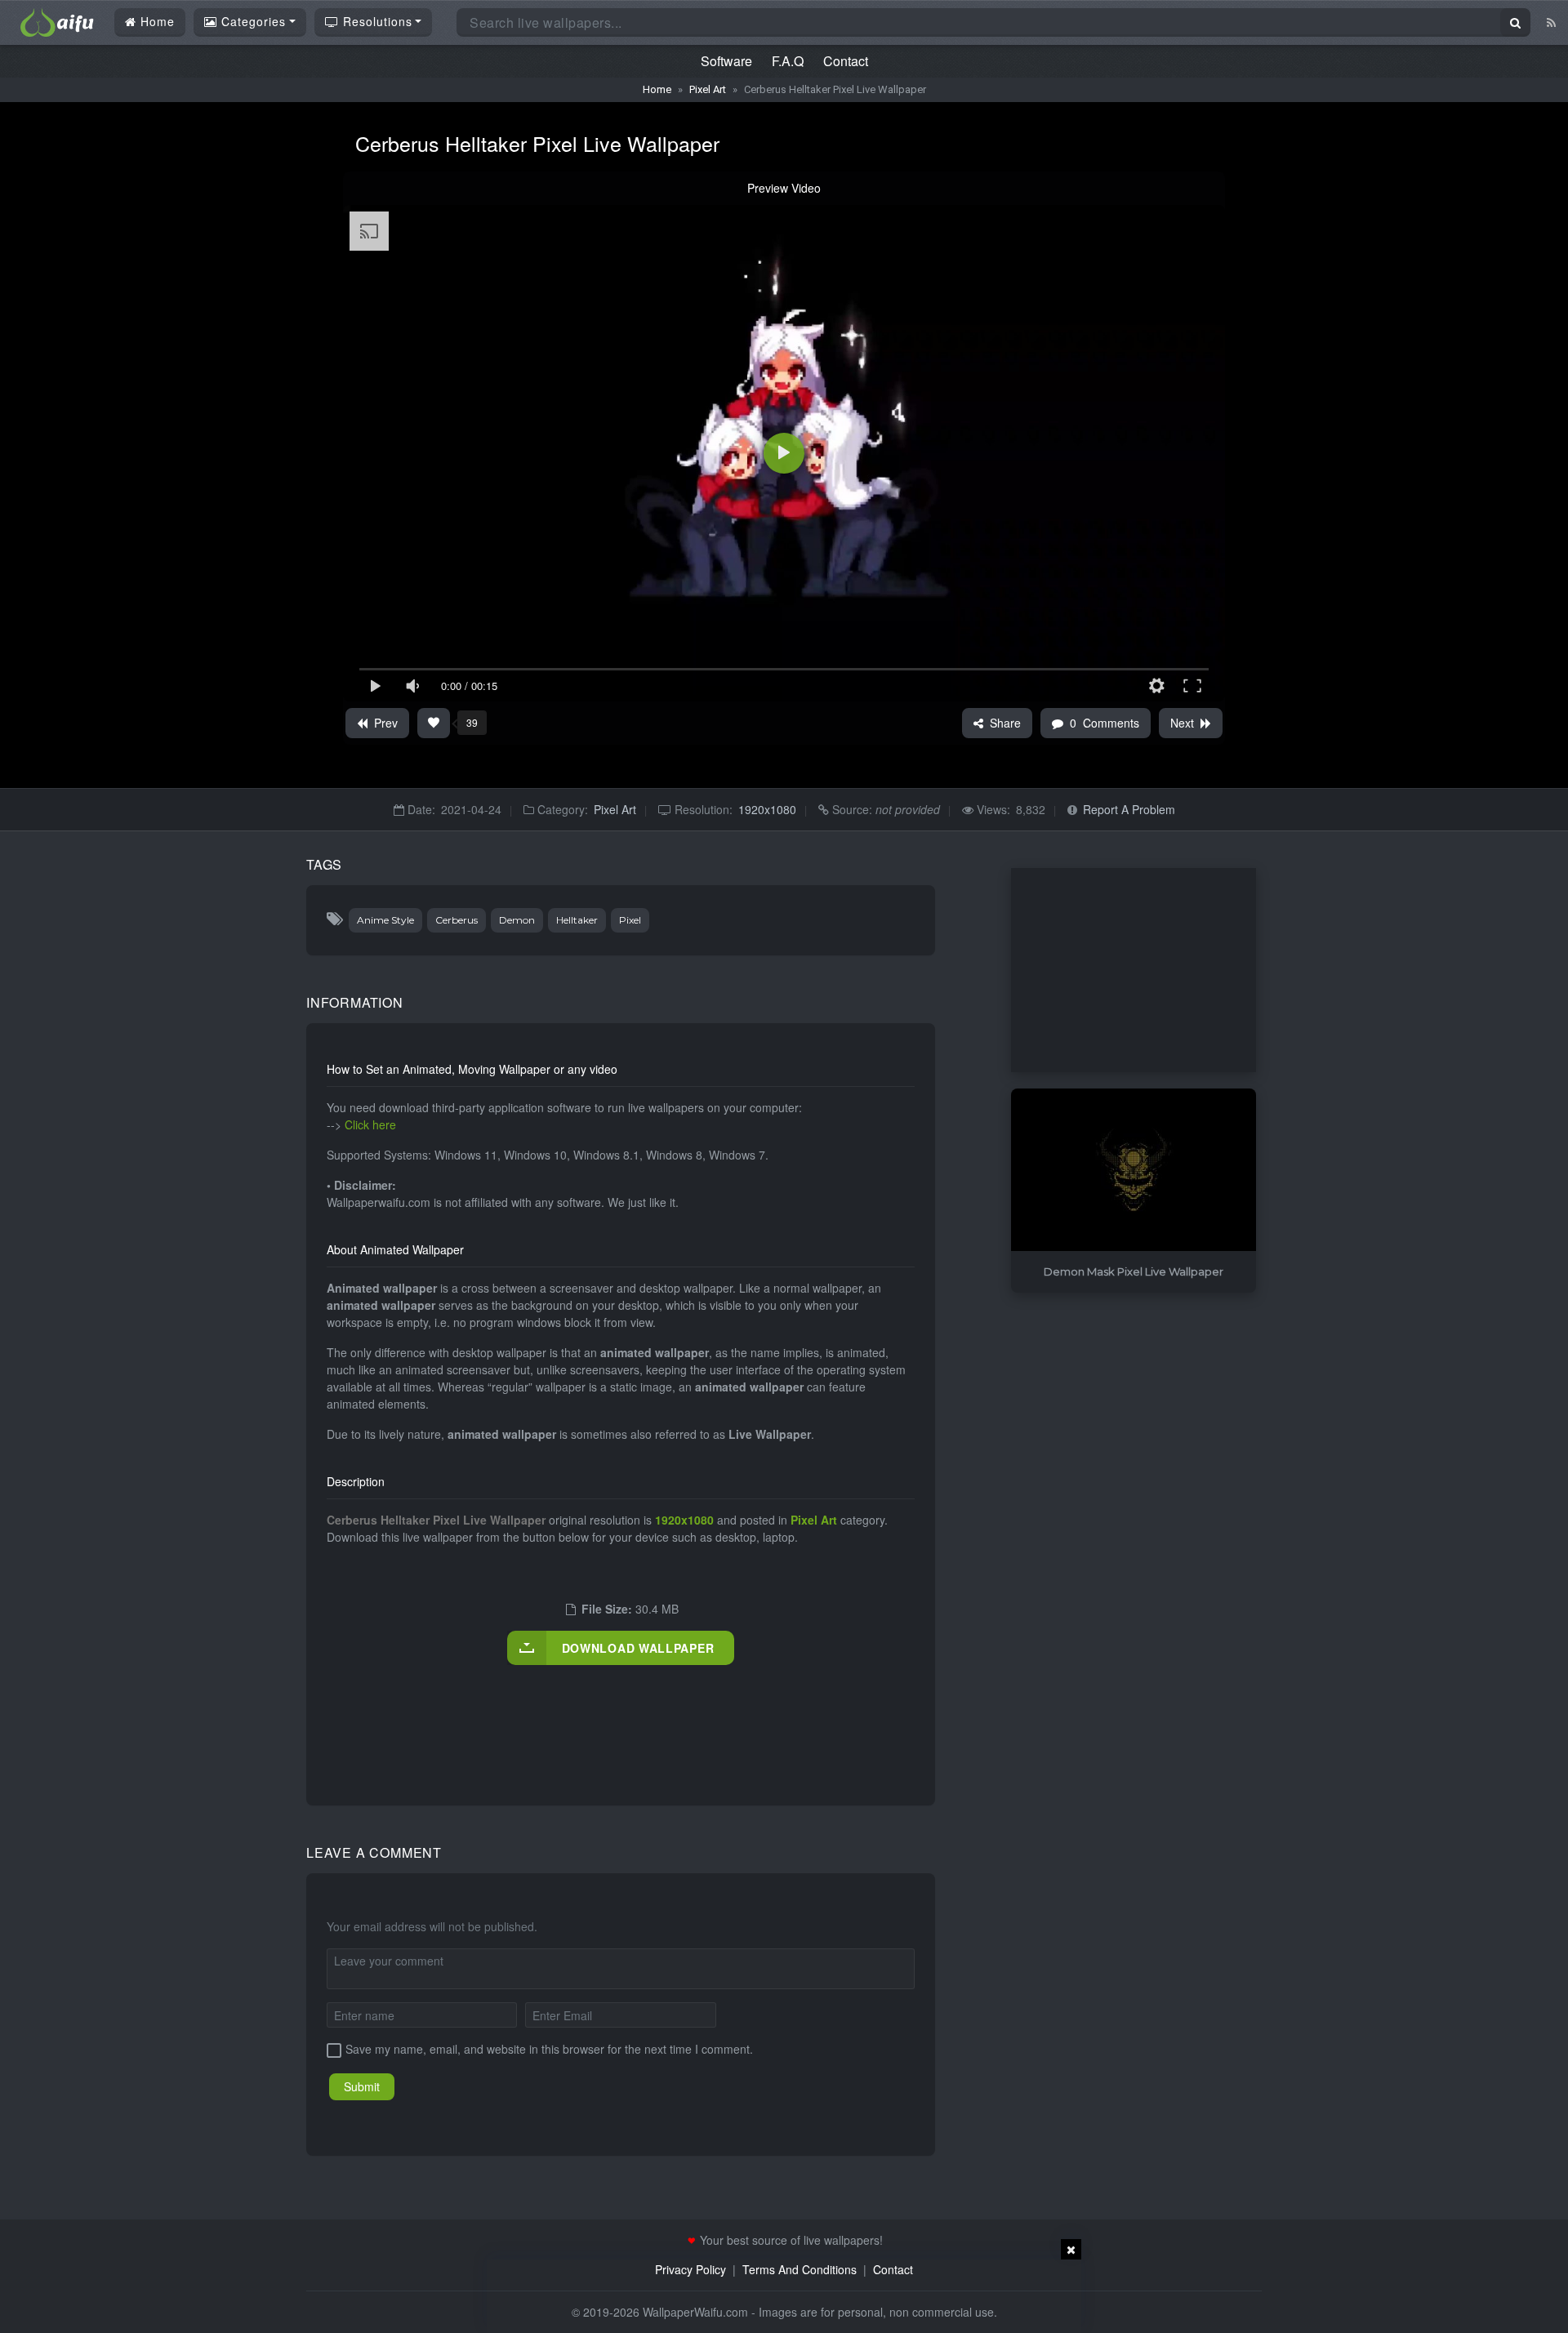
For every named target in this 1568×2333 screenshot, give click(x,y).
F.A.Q (788, 61)
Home (156, 21)
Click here (370, 1124)
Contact (846, 61)
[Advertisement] (624, 1718)
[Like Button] (434, 723)
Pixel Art (708, 89)
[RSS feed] (1551, 22)
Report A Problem (1129, 809)
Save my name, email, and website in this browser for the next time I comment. (549, 2049)
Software (726, 61)
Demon (517, 920)
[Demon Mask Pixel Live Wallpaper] (1134, 1171)
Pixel (630, 920)
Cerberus (457, 920)
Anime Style (385, 920)
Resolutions (376, 21)
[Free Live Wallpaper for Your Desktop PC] (57, 20)
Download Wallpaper (638, 1648)
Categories (252, 21)
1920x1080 (767, 809)
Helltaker (577, 920)
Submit (362, 2086)
